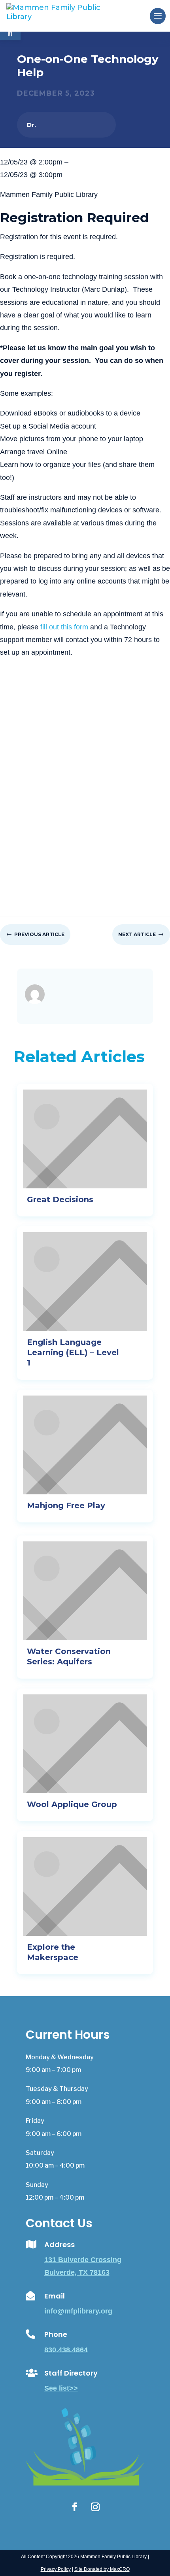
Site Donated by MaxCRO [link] (102, 2569)
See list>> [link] (61, 2388)
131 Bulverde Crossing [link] (83, 2260)
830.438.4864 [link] (66, 2350)
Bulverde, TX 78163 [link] (77, 2272)
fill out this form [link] (64, 627)
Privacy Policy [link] (56, 2569)
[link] (66, 15)
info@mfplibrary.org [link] (78, 2311)
